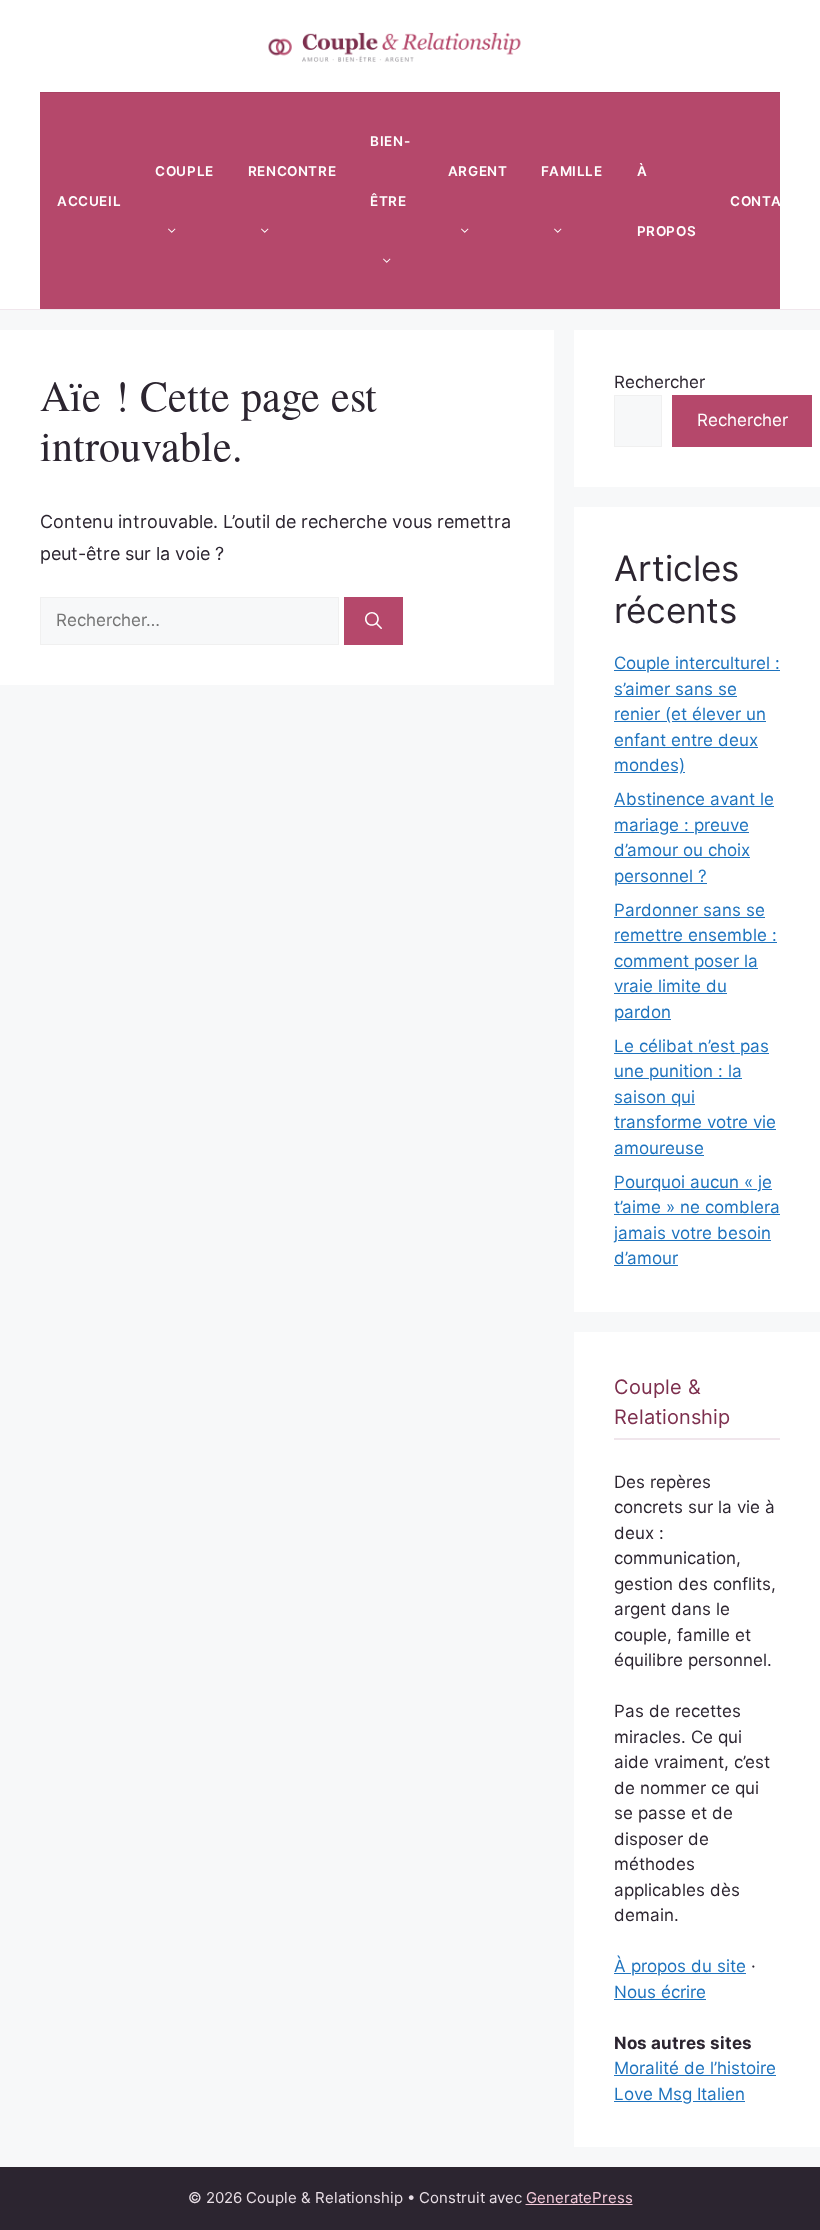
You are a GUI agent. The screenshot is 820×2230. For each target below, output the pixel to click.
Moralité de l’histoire (695, 2068)
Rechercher (659, 382)
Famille (571, 171)
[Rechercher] (373, 621)
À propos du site (680, 1966)
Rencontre (292, 171)
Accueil (89, 201)
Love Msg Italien (679, 2094)
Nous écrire (660, 1992)
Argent (478, 171)
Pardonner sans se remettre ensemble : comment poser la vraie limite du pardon (695, 961)
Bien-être (390, 171)
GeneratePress (579, 2197)
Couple (184, 171)
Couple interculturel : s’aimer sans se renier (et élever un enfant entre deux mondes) (697, 714)
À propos (667, 201)
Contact (765, 201)
